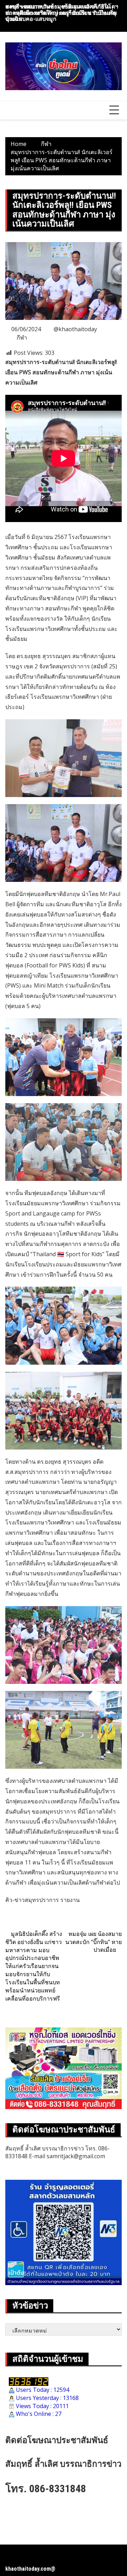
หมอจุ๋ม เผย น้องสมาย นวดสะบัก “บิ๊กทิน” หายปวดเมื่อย (93, 1942)
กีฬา (22, 338)
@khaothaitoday (75, 329)
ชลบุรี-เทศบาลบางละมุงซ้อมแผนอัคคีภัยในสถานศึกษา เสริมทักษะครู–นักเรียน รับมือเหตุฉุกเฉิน (61, 13)
